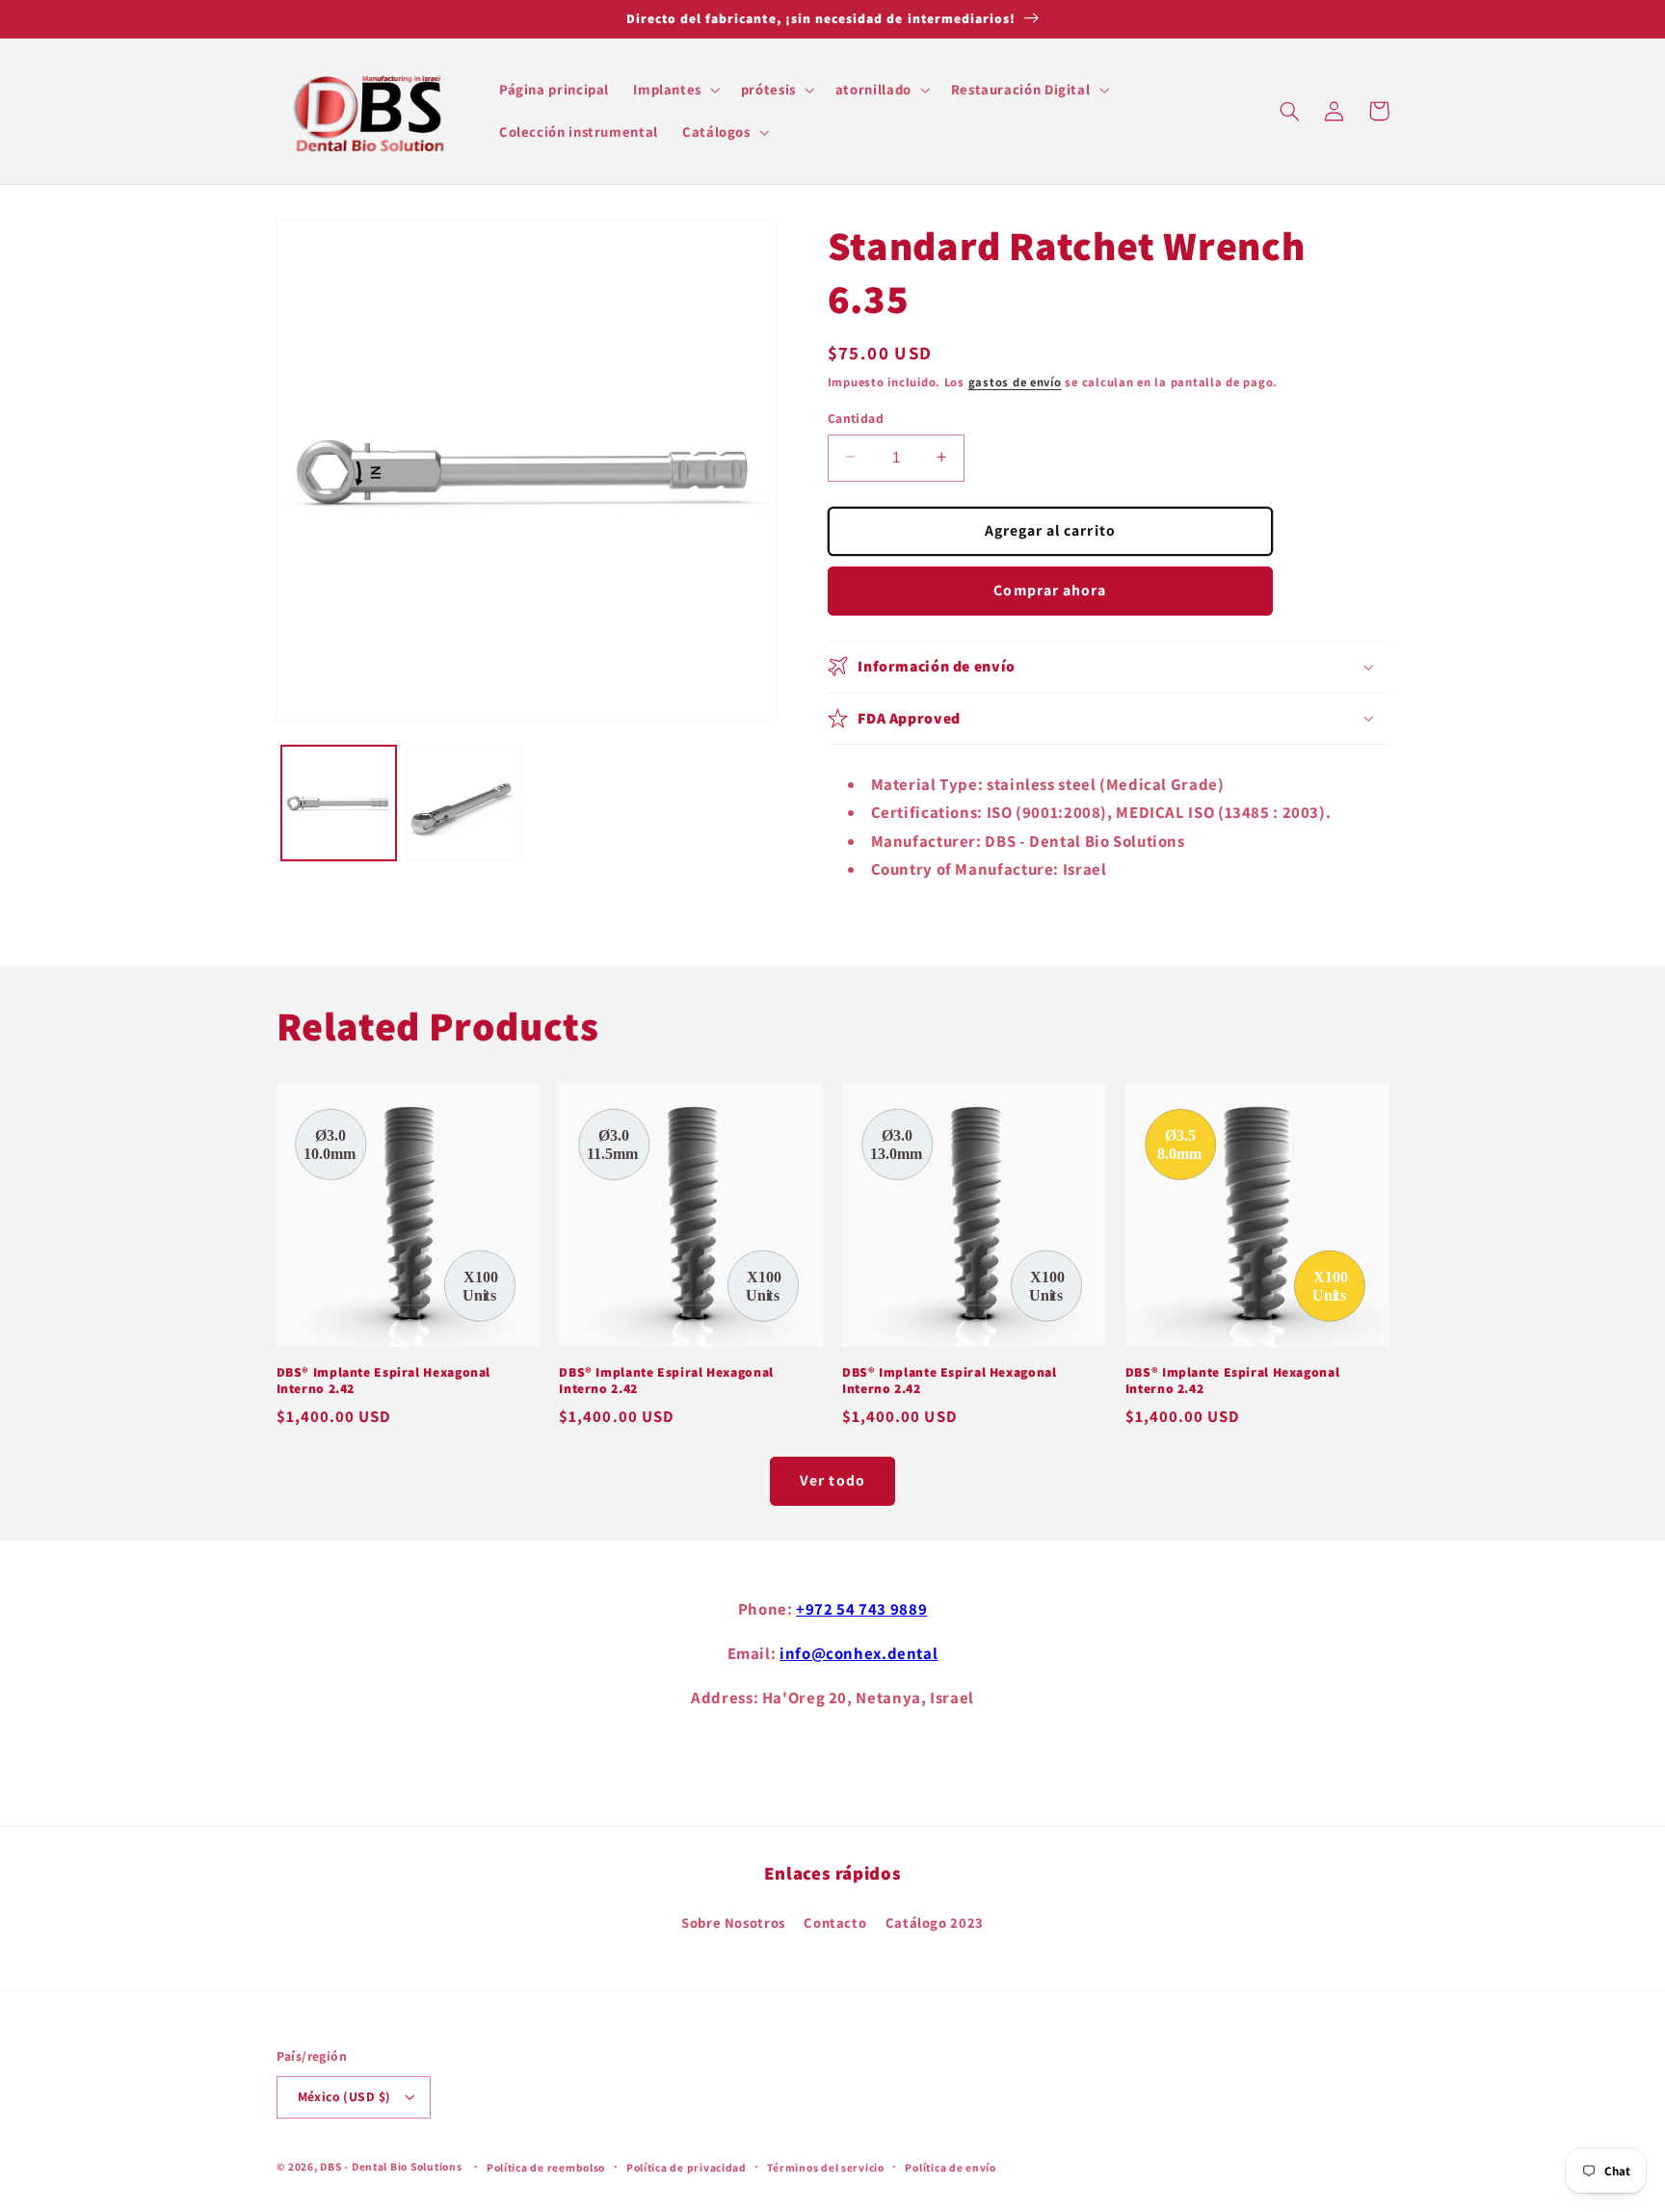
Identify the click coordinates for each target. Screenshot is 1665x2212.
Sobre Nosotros (733, 1922)
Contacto (835, 1922)
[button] (675, 90)
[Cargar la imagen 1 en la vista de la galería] (339, 803)
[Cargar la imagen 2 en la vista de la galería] (463, 803)
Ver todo (832, 1480)
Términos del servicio (825, 2167)
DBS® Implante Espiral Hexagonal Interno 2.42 (384, 1381)
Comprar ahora (1050, 589)
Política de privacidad (687, 2167)
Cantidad (856, 417)
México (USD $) (344, 2096)
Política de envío (951, 2167)
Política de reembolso (546, 2167)
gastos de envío (1015, 382)
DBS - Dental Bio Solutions (391, 2166)
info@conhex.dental (859, 1653)
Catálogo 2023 (935, 1922)
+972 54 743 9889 (861, 1609)
